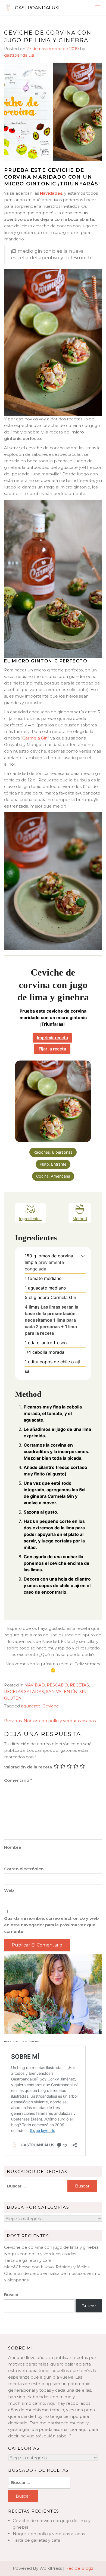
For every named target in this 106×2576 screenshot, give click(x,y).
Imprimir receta (52, 1038)
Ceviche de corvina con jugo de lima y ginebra (51, 2247)
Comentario (18, 1780)
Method (80, 1219)
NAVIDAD (35, 1685)
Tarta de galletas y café (28, 2260)
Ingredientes (30, 1219)
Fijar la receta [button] (52, 1049)
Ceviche (51, 1706)
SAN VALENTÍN (62, 1692)
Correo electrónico (24, 1869)
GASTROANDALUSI (37, 8)
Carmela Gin (35, 738)
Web (9, 1890)
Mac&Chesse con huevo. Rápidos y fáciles (47, 2267)
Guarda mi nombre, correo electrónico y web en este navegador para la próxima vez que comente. (51, 1925)
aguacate (31, 1706)
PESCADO (57, 1685)
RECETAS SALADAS (24, 1692)
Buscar (11, 2295)
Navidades (51, 193)
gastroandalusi (19, 55)
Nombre (13, 1847)
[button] (83, 1256)
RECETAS (79, 1685)
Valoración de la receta (28, 1767)
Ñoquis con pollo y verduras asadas (40, 2254)
